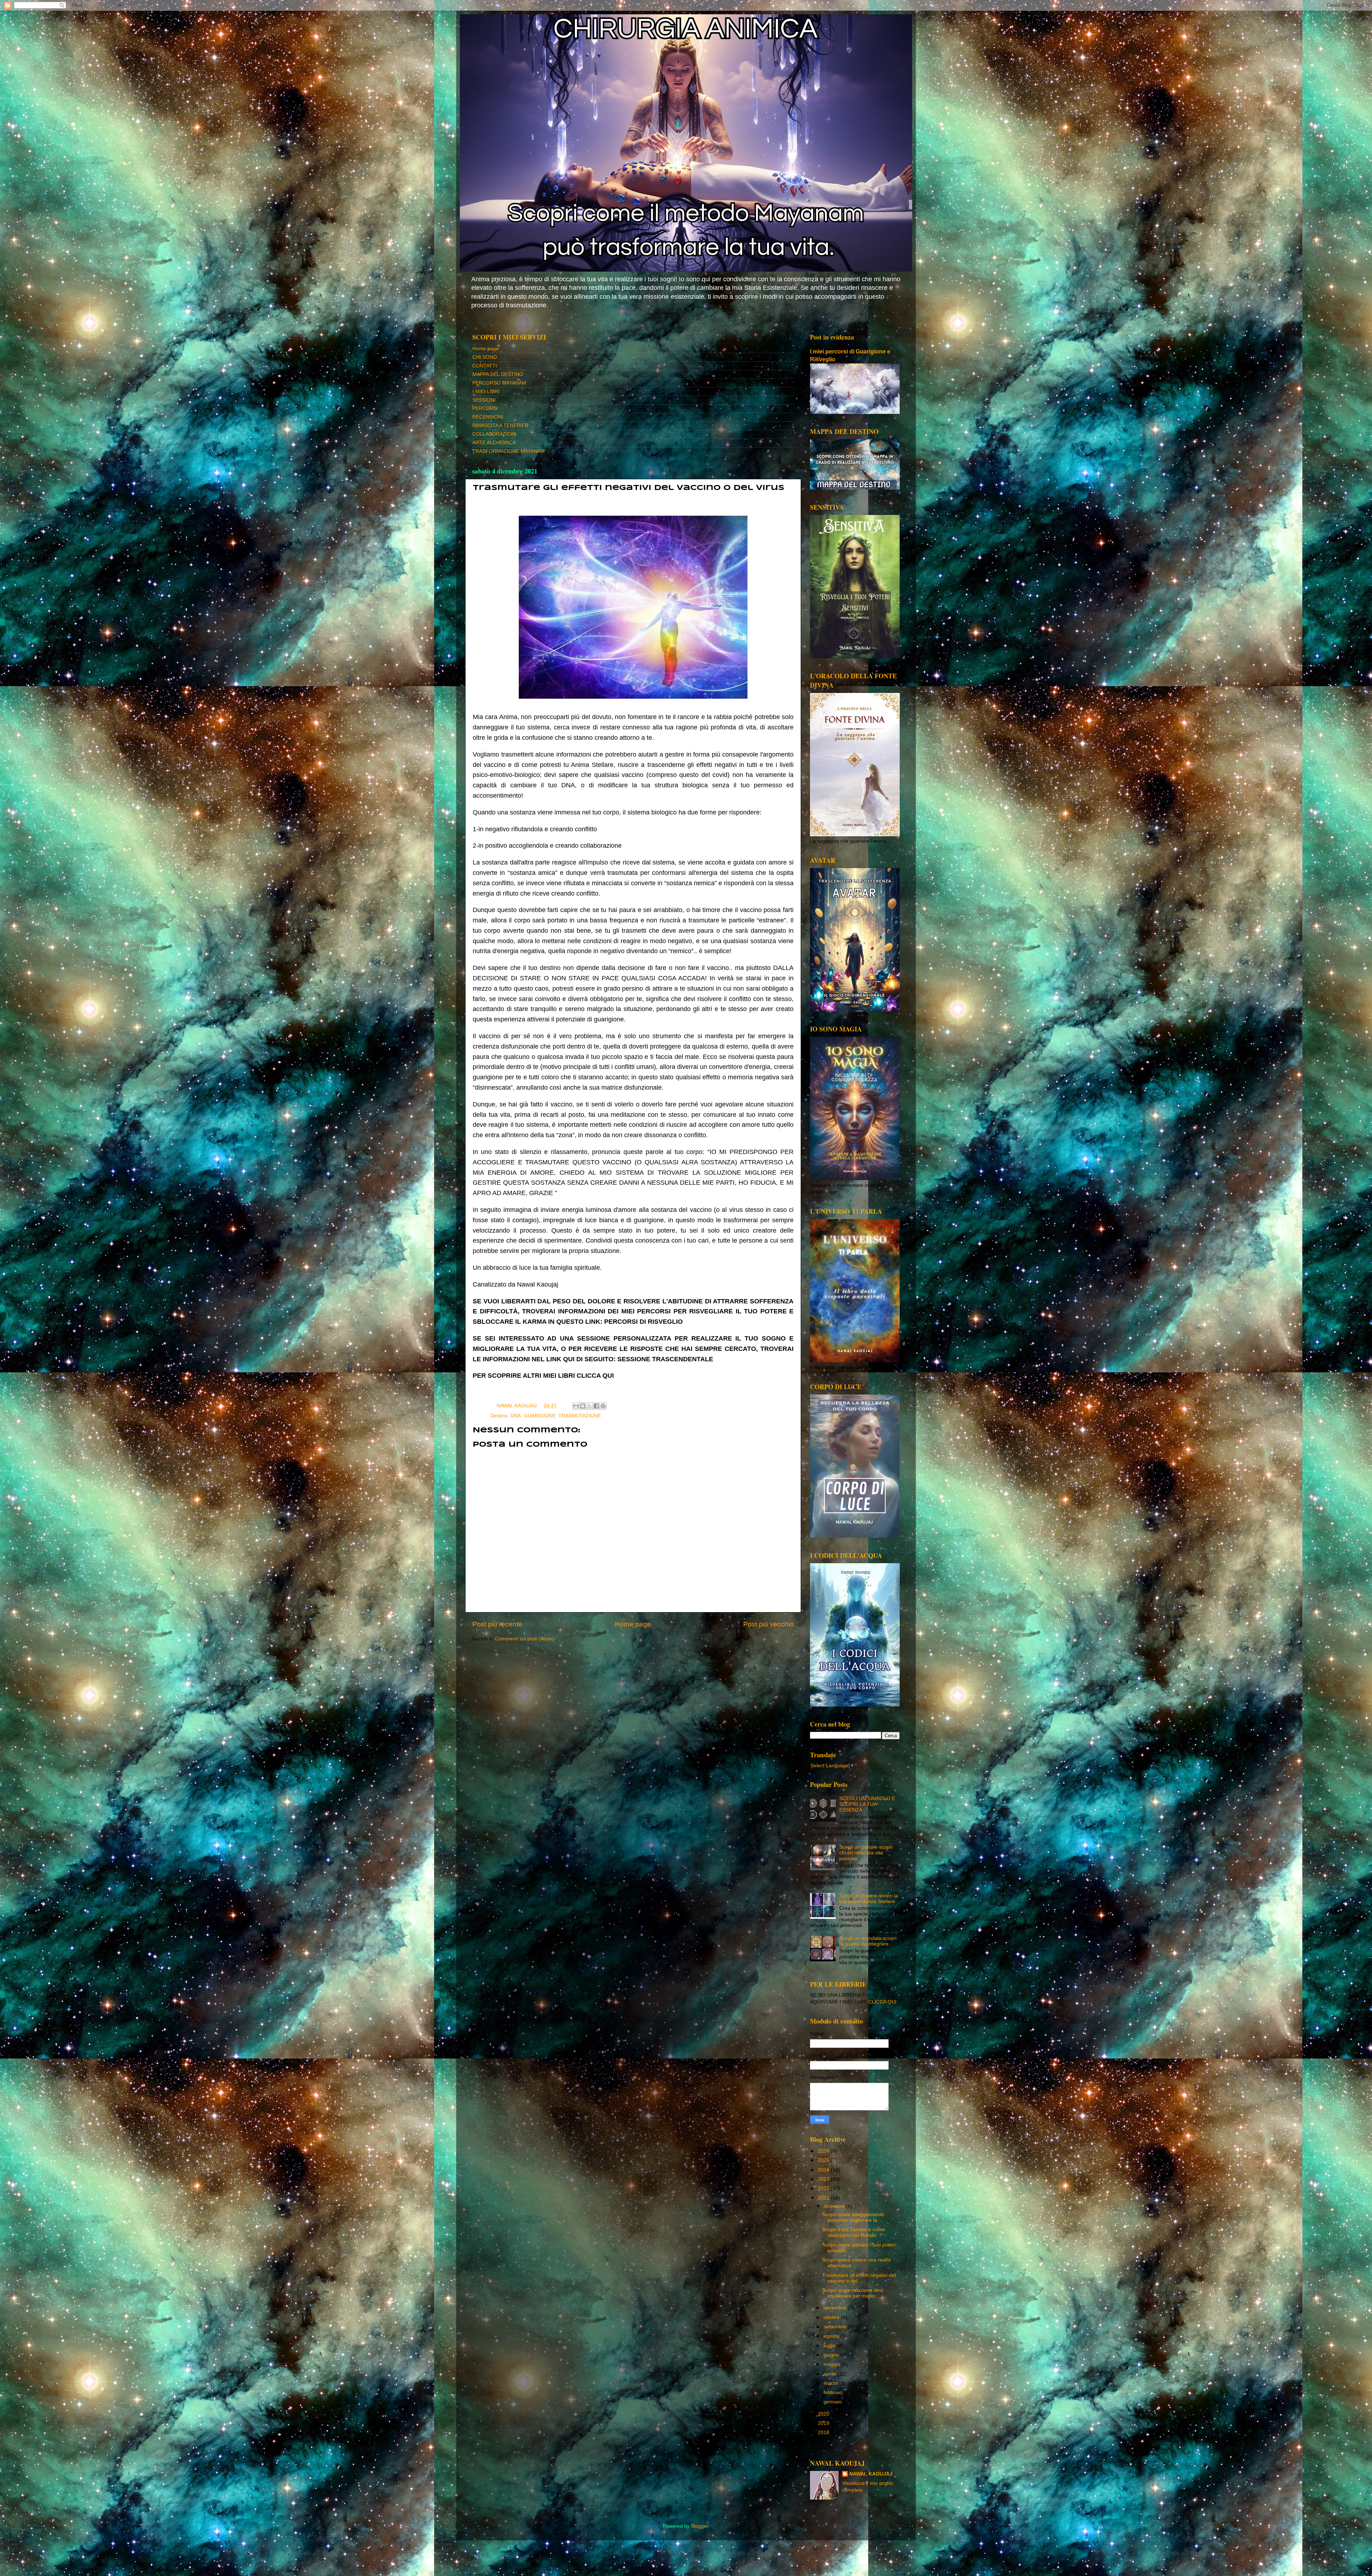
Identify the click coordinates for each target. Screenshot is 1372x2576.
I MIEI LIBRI (486, 392)
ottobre (832, 2317)
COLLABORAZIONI (494, 434)
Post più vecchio (769, 1624)
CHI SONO (485, 357)
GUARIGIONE (540, 1416)
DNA (516, 1416)
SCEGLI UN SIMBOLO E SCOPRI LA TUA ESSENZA (867, 1804)
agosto (832, 2336)
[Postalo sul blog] (583, 1406)
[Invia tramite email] (576, 1406)
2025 (824, 2160)
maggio (833, 2364)
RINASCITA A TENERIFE (500, 425)
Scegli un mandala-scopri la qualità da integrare (868, 1941)
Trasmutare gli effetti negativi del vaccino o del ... (859, 2278)
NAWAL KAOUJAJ (871, 2474)
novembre (836, 2308)
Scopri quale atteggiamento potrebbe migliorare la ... (853, 2217)
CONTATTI (485, 366)
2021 (824, 2198)
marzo (831, 2383)
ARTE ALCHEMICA (494, 443)
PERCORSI (485, 408)
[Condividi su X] (590, 1406)
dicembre (835, 2206)
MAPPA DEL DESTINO (498, 374)
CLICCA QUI (595, 1376)
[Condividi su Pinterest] (603, 1406)
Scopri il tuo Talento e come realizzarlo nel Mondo (854, 2232)
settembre (836, 2327)
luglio (830, 2346)
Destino (499, 1416)
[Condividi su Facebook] (596, 1406)
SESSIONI (484, 400)
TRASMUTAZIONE (580, 1416)
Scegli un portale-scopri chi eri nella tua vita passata (866, 1853)
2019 (824, 2423)
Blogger (700, 2526)
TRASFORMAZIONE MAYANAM (509, 451)
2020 (824, 2414)
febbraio (834, 2392)
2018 (824, 2433)
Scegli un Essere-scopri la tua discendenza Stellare (869, 1899)
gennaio (833, 2402)
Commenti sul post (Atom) (524, 1639)
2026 (824, 2151)
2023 (824, 2179)
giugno (832, 2355)
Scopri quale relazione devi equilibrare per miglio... (853, 2293)
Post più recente (497, 1624)
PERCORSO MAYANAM (499, 383)
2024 (824, 2170)
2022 (824, 2188)
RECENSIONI (488, 417)
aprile (831, 2374)
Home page (486, 349)
